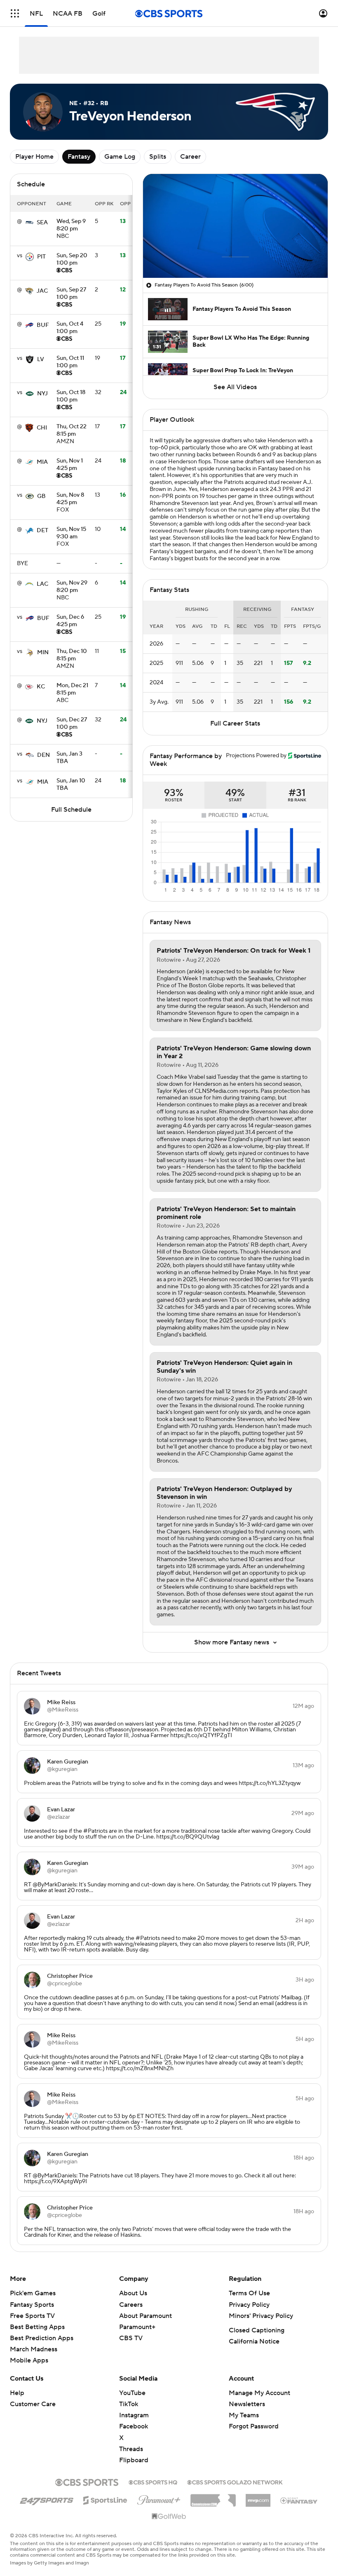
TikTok (129, 2404)
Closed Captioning (257, 2330)
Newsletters (247, 2404)
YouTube (132, 2393)
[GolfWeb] (169, 2517)
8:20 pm (71, 225)
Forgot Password (254, 2426)
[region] (235, 226)
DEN (43, 755)
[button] (15, 13)
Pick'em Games (33, 2293)
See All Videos (235, 387)
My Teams (244, 2415)
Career (190, 157)
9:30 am (71, 533)
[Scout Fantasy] (299, 2500)
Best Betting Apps (37, 2327)
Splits (158, 157)
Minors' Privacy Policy (261, 2316)
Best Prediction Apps (42, 2338)
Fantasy (79, 157)
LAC (42, 584)
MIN (43, 653)
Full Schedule (71, 810)
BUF (43, 325)
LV (41, 359)
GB (41, 496)
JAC (42, 291)
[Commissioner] (213, 2497)
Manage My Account (259, 2393)
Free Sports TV (32, 2316)
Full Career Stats (235, 723)
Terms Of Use (249, 2293)
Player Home (34, 157)
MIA (42, 462)
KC (41, 687)
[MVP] (258, 2497)
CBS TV (131, 2338)
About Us (133, 2293)
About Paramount (146, 2316)
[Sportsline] (105, 2499)
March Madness (34, 2349)
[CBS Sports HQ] (153, 2482)
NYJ (42, 394)
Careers (131, 2305)
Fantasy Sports (32, 2305)
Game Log (120, 157)
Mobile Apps (29, 2360)
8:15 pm (72, 431)
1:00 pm (72, 260)
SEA (42, 223)
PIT (41, 257)
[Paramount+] (159, 2499)
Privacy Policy (249, 2305)
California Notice (254, 2341)
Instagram (134, 2415)
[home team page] (29, 223)
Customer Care (33, 2404)
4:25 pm (70, 465)
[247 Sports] (47, 2499)
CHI (42, 428)
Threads (131, 2449)
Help (17, 2393)
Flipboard (134, 2460)
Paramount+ (137, 2327)
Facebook (134, 2426)
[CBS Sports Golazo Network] (235, 2482)
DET (42, 531)
